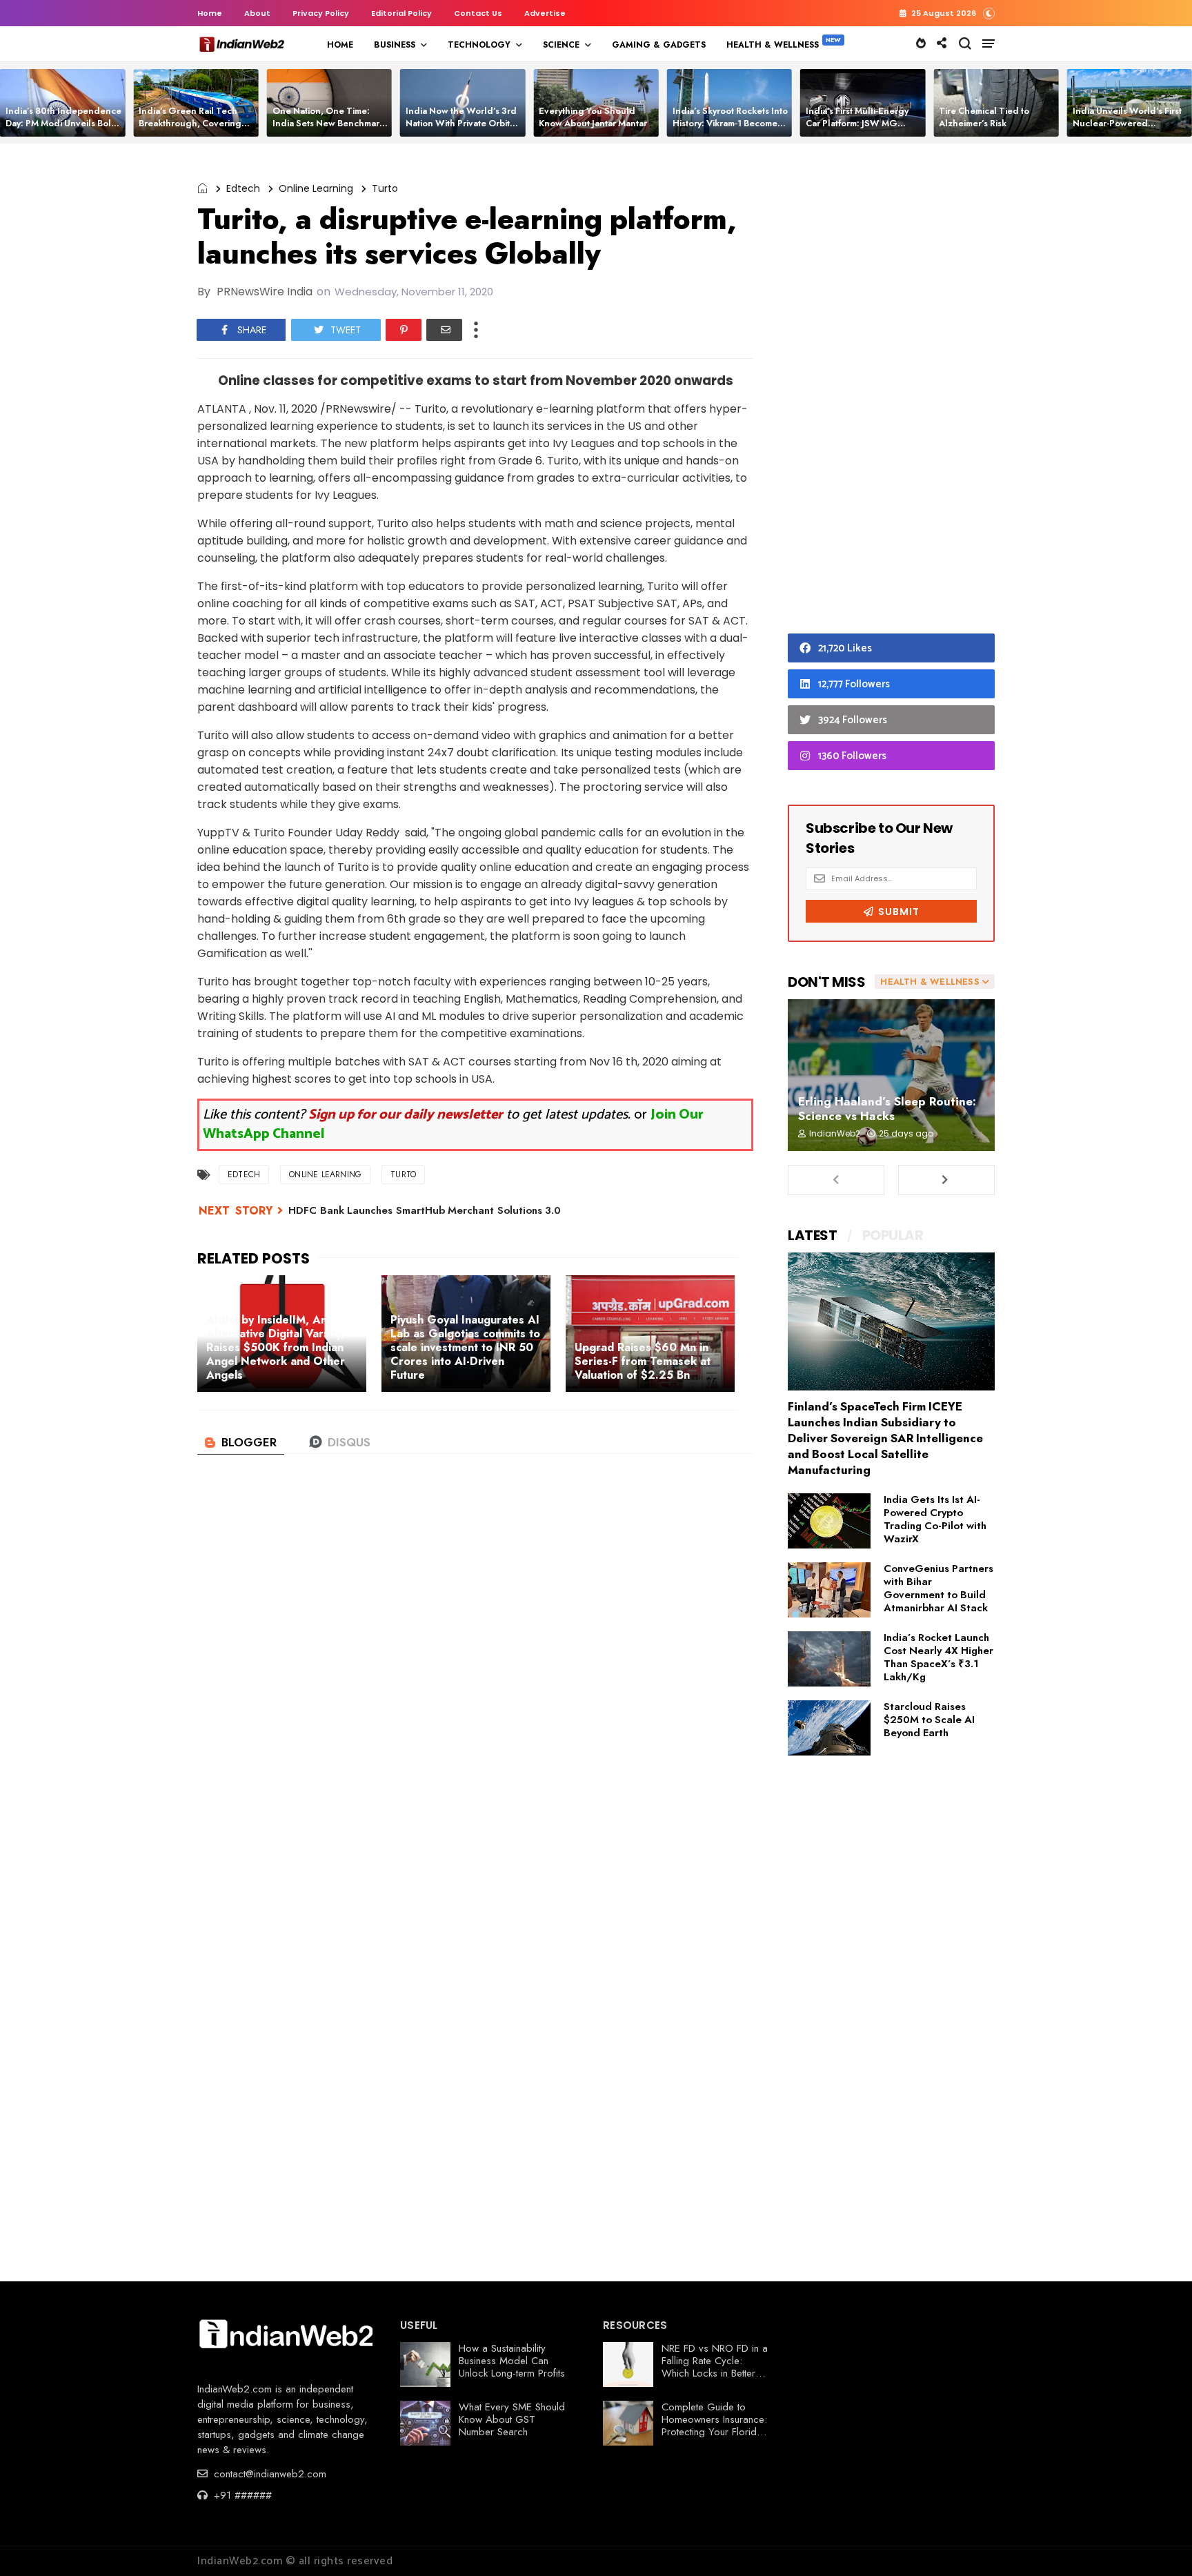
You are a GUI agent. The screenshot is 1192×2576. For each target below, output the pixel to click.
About (257, 13)
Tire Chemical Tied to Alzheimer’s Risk (984, 117)
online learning (316, 188)
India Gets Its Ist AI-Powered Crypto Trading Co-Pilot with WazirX (935, 1519)
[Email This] (444, 330)
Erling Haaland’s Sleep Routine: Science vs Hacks (887, 1109)
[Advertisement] (891, 392)
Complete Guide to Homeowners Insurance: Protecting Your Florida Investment (714, 2426)
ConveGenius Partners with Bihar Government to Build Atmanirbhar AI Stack (938, 1588)
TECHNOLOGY (479, 45)
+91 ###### (241, 2495)
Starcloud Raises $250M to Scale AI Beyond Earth (929, 1720)
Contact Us (478, 13)
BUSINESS (395, 45)
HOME (340, 45)
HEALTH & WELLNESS (773, 45)
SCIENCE (561, 45)
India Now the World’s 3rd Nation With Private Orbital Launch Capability (461, 123)
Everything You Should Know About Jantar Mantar (593, 117)
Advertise (545, 13)
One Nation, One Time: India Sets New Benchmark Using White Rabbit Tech (328, 123)
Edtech (243, 188)
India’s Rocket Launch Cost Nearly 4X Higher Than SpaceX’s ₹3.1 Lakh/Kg (938, 1657)
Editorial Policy (401, 13)
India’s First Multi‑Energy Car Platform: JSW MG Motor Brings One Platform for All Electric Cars (861, 129)
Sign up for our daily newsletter (406, 1115)
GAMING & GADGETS (659, 45)
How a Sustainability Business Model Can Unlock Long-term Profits (512, 2361)
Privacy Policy (321, 13)
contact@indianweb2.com (268, 2474)
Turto (385, 188)
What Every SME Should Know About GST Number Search (512, 2419)
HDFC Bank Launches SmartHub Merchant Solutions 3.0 (425, 1210)
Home (210, 13)
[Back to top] (1158, 2543)
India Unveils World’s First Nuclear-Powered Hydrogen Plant (1127, 123)
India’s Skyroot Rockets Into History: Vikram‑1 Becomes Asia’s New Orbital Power (730, 123)
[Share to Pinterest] (404, 330)
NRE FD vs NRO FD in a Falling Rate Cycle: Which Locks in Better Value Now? (715, 2367)
